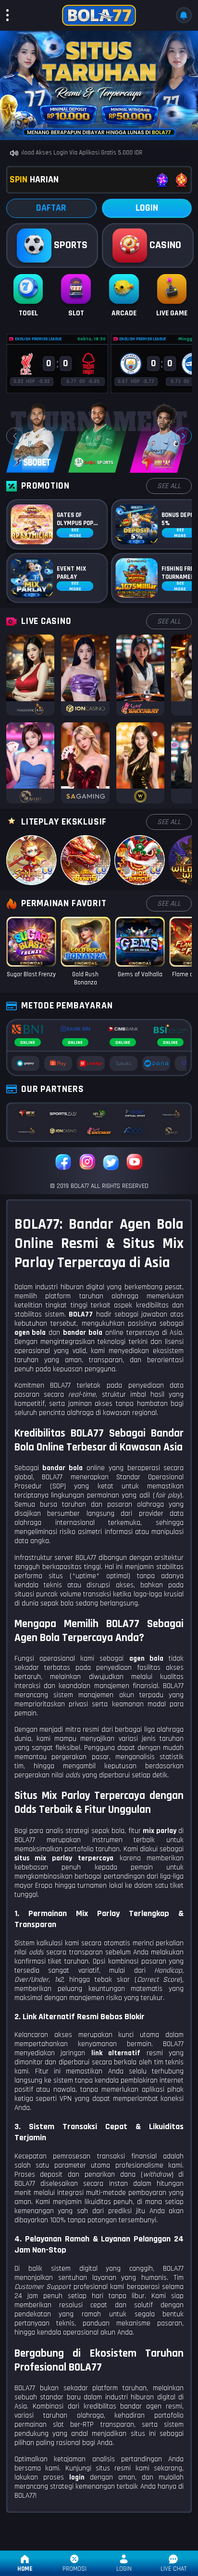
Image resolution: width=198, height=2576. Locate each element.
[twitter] (111, 1163)
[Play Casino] (30, 675)
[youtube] (134, 1163)
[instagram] (87, 1163)
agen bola (146, 1659)
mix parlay (160, 1831)
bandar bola (62, 1468)
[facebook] (63, 1163)
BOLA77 (81, 1314)
